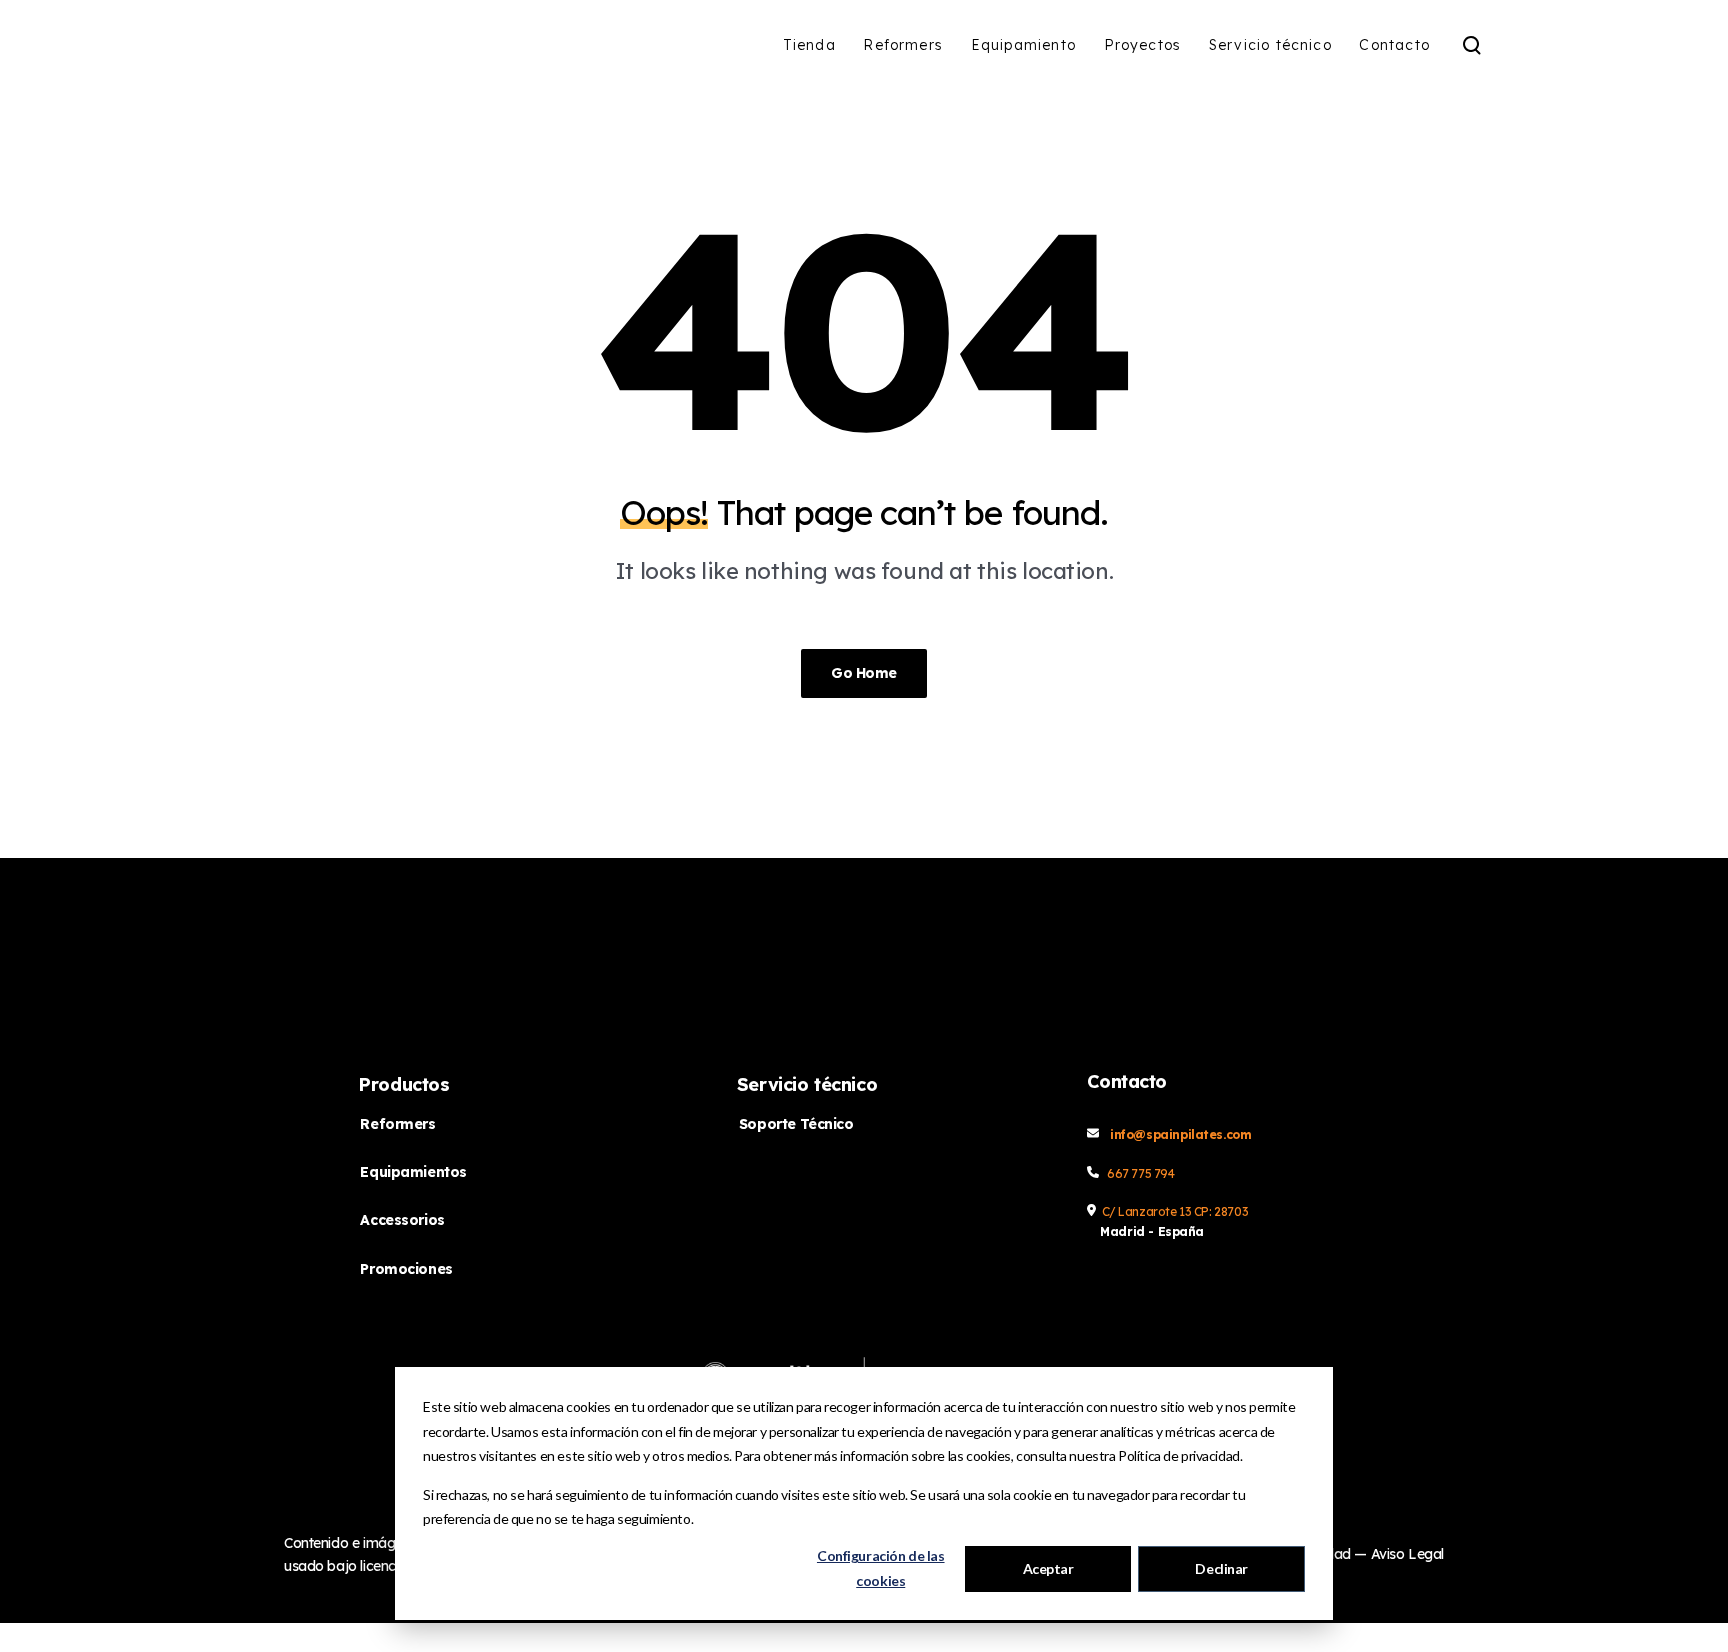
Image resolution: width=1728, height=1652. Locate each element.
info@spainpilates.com (1180, 1134)
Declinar (1221, 1568)
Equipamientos (413, 1172)
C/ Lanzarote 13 (1148, 1211)
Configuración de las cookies (881, 1568)
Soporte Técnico (796, 1124)
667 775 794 (1140, 1173)
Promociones (406, 1269)
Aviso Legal (1407, 1554)
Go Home (864, 673)
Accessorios (402, 1220)
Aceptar (1048, 1568)
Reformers (397, 1124)
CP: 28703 (1221, 1211)
